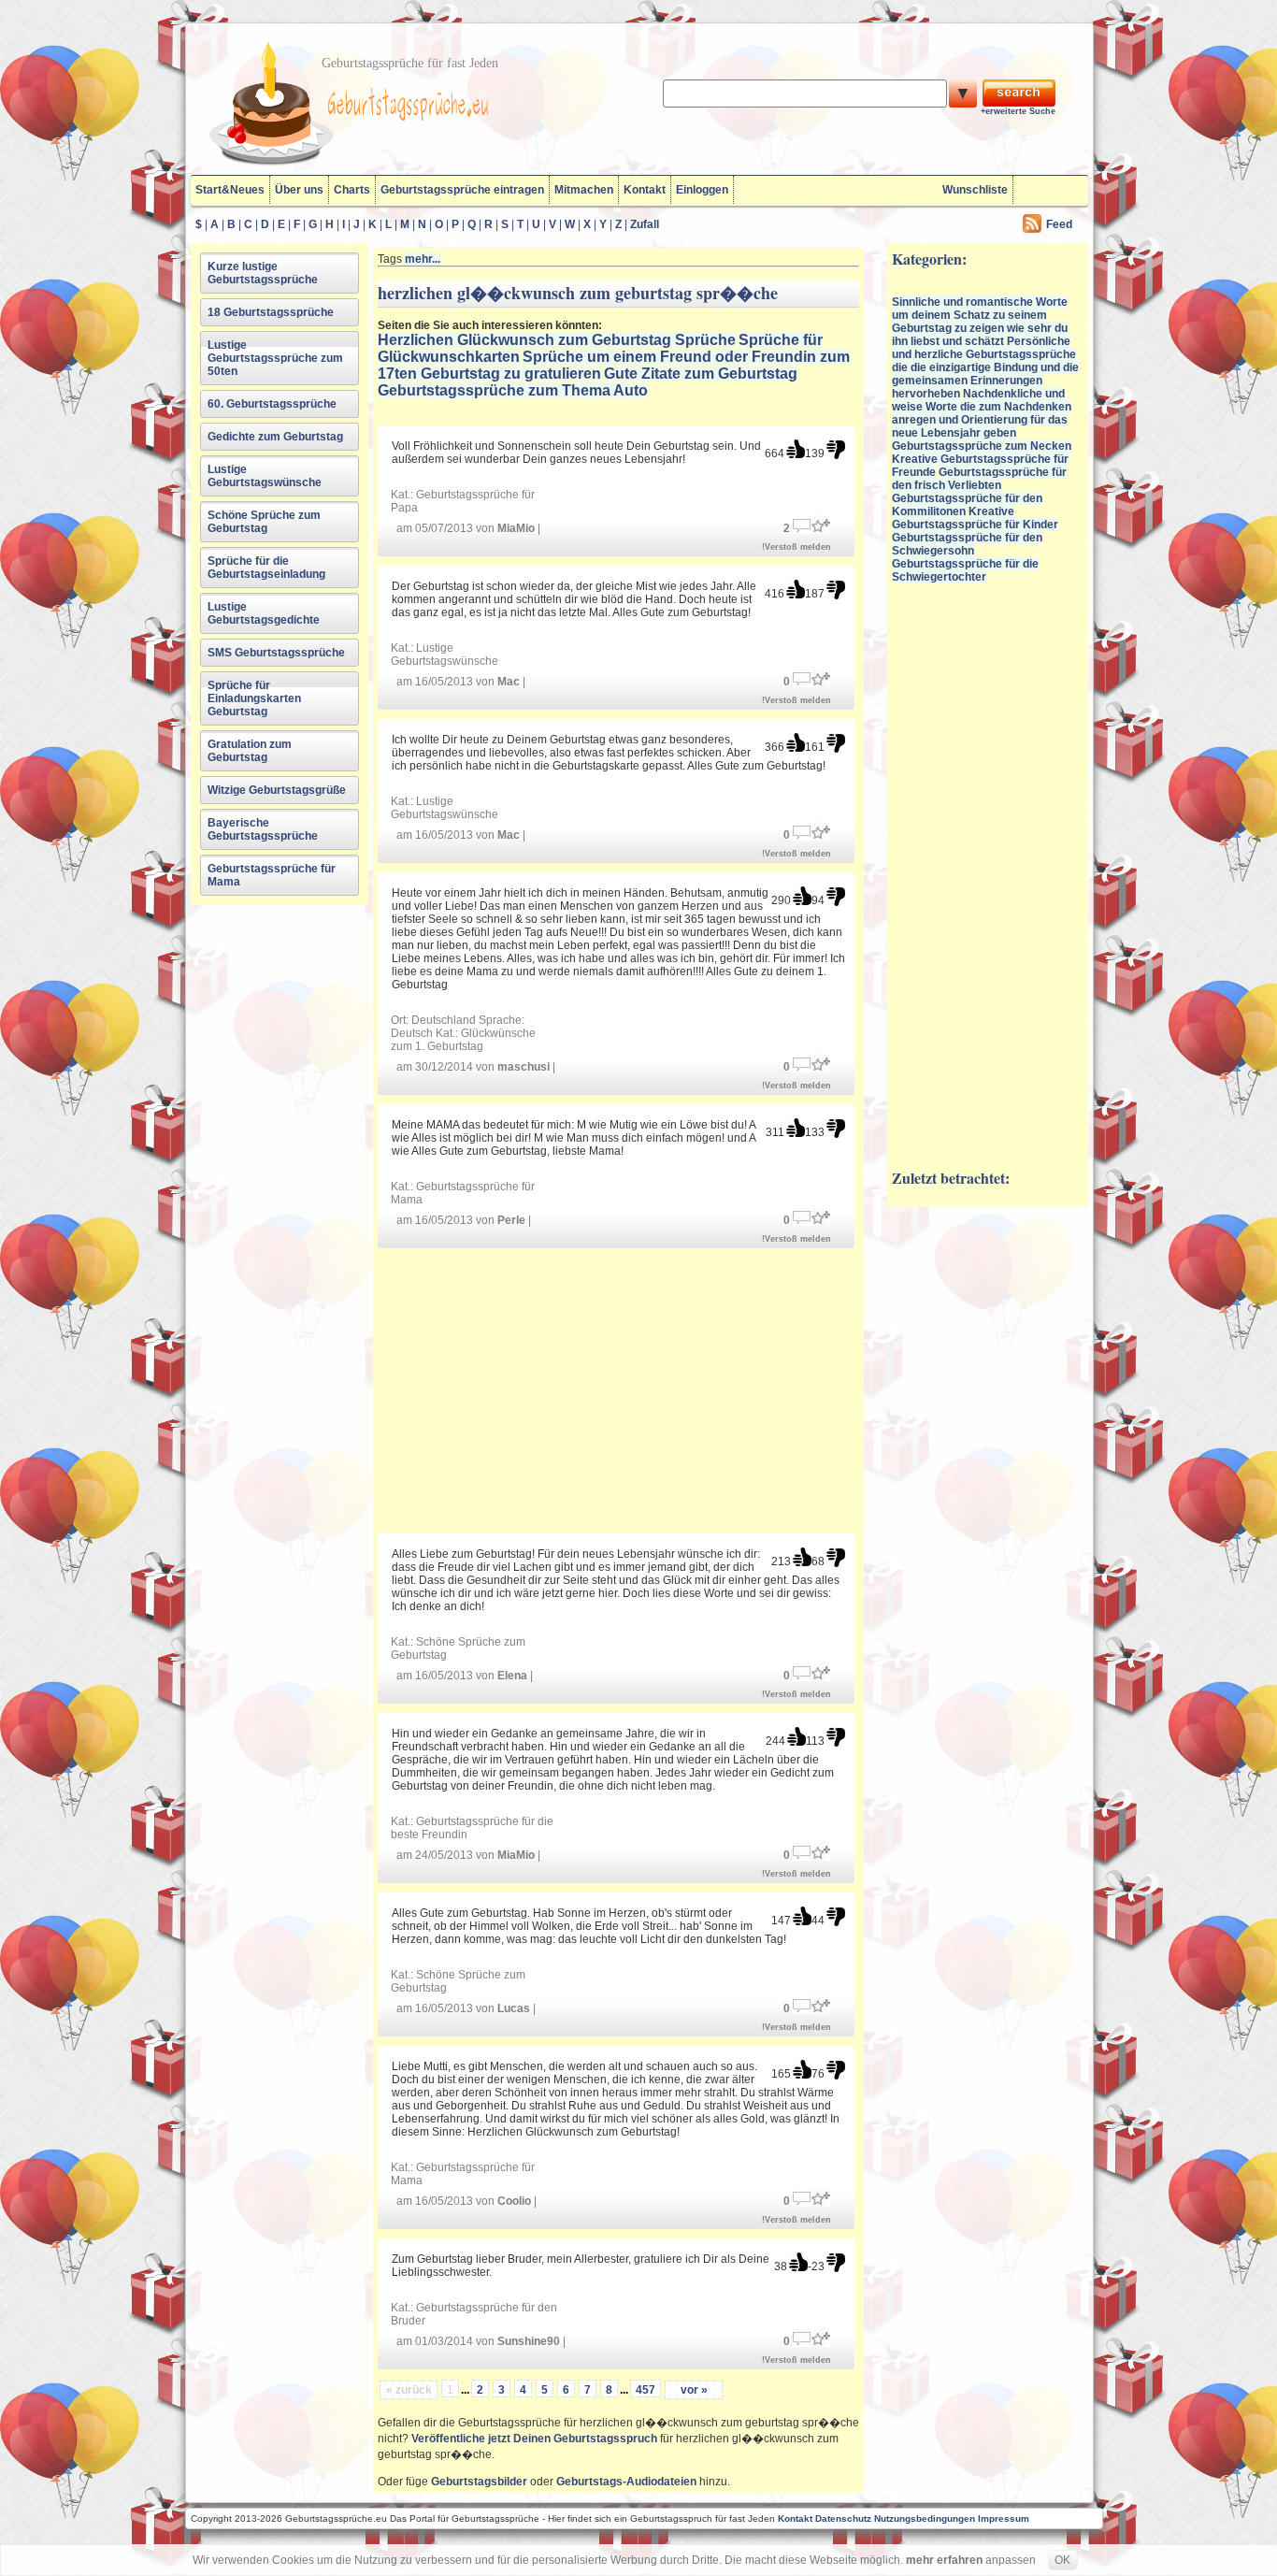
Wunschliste (975, 190)
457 (646, 2390)
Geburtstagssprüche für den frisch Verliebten (979, 479)
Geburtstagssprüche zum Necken (982, 446)
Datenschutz (843, 2518)
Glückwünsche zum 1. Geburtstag (463, 1040)
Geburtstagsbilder (479, 2482)
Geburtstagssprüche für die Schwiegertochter (965, 570)
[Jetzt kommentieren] (802, 524)
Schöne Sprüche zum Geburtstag (264, 522)
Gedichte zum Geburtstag (275, 437)
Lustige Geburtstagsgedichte (264, 613)
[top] (796, 449)
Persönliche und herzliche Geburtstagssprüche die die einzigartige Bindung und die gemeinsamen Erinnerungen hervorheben (985, 367)
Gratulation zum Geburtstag (250, 751)
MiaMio (516, 528)
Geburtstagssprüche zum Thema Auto (513, 390)
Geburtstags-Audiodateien (626, 2482)
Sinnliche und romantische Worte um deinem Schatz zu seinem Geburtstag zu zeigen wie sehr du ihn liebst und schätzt (980, 322)
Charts (352, 190)
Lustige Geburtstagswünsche (265, 476)
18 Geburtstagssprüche (271, 312)
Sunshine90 (529, 2341)
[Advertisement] (619, 1391)
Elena (512, 1676)
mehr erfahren (944, 2560)
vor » (694, 2390)
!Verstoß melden (796, 547)
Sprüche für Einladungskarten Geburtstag (254, 698)
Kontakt (645, 190)
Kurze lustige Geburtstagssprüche (263, 273)
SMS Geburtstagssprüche (276, 653)
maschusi (524, 1067)
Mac (509, 682)
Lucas (514, 2008)
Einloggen (702, 190)
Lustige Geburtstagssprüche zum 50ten (275, 358)
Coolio (514, 2201)
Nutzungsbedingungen (925, 2518)
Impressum (1004, 2518)
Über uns (299, 190)
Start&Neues (230, 190)
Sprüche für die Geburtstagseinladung (266, 568)
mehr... (423, 259)
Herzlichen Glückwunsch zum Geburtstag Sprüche (557, 340)
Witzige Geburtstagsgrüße (277, 790)
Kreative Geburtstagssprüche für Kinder (975, 518)
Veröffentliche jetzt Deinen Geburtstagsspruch (534, 2439)
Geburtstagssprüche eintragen (462, 190)
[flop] (836, 449)
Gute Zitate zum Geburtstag (701, 374)
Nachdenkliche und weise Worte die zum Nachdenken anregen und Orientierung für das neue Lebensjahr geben (982, 413)
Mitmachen (584, 190)
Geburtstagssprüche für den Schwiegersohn (967, 544)
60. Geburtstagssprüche (272, 404)
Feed (1059, 224)
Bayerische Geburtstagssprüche (263, 829)
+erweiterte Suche (1018, 111)
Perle (511, 1220)
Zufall (645, 224)
